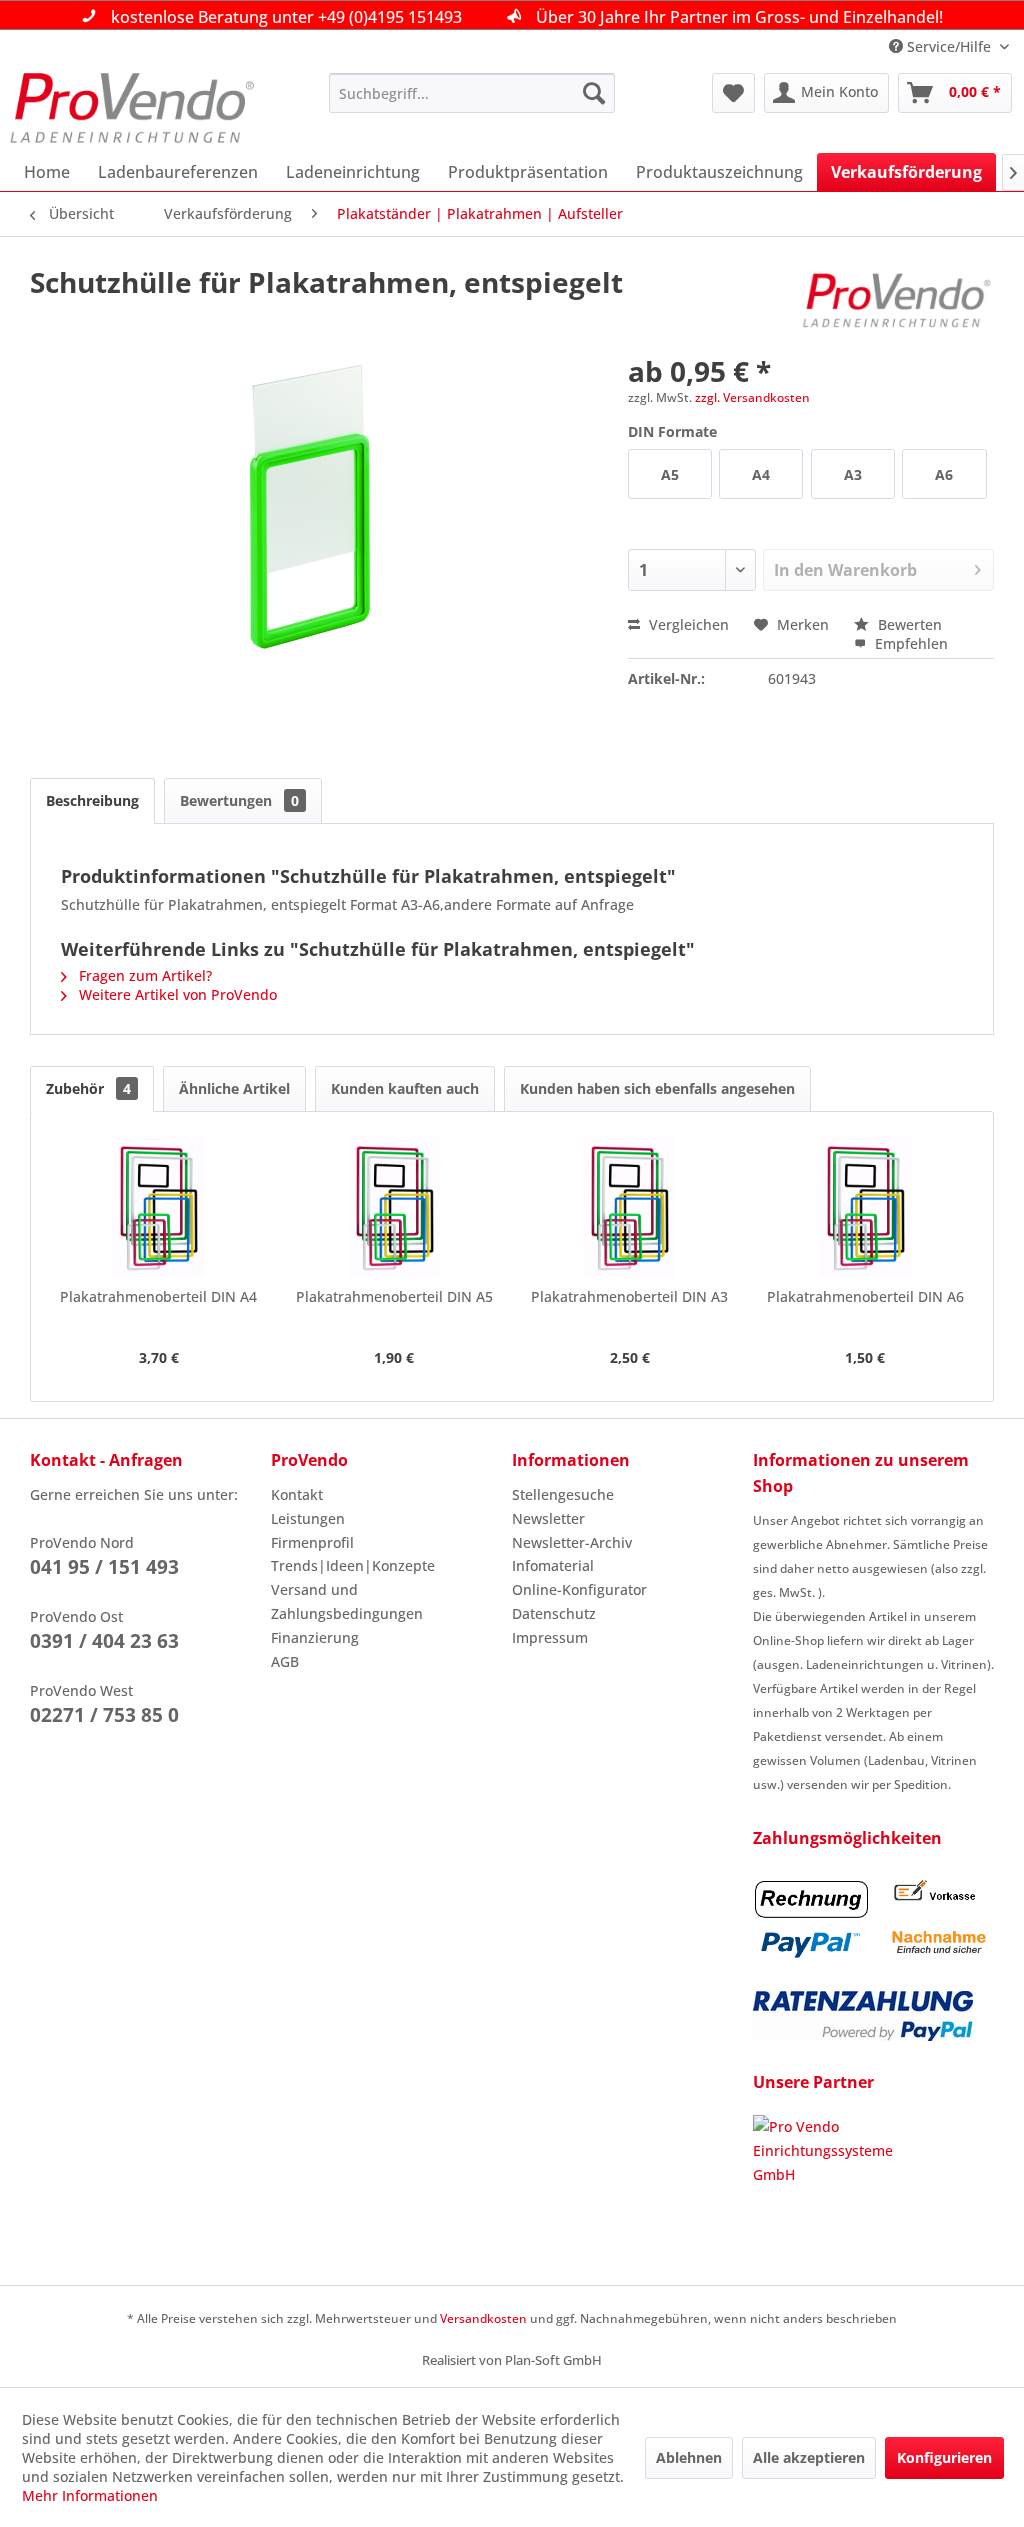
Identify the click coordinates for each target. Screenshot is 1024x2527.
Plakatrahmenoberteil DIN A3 (629, 1296)
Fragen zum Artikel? (143, 975)
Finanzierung (315, 1637)
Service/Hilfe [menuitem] (949, 46)
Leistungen (308, 1518)
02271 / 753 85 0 (104, 1715)
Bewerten (908, 624)
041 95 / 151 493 (104, 1567)
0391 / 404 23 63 (104, 1641)
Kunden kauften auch (405, 1088)
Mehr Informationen (90, 2495)
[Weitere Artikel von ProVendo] (897, 302)
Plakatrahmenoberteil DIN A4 (158, 1296)
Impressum (550, 1637)
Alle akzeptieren (809, 2457)
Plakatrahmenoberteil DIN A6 (865, 1296)
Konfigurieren (944, 2457)
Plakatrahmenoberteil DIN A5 (394, 1296)
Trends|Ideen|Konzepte (353, 1565)
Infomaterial (553, 1565)
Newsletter (548, 1518)
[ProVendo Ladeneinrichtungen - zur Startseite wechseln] (132, 108)
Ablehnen (689, 2457)
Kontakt (297, 1494)
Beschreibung (92, 800)
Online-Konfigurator (579, 1589)
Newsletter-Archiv (572, 1542)
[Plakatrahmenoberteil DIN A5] (395, 1207)
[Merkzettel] (733, 93)
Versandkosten (483, 2318)
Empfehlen (909, 643)
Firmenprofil (312, 1542)
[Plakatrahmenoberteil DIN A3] (630, 1207)
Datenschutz (554, 1613)
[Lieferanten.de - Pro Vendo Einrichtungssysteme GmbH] (873, 2190)
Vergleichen (687, 624)
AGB (285, 1661)
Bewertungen (239, 800)
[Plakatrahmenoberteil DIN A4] (159, 1207)
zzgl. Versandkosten (752, 397)
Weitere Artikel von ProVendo (176, 994)
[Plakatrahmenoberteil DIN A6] (866, 1207)
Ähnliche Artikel (234, 1088)
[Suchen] (594, 93)
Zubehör (88, 1088)
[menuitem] (472, 93)
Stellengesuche (563, 1494)
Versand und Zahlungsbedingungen (347, 1601)
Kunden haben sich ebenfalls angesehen (657, 1088)
